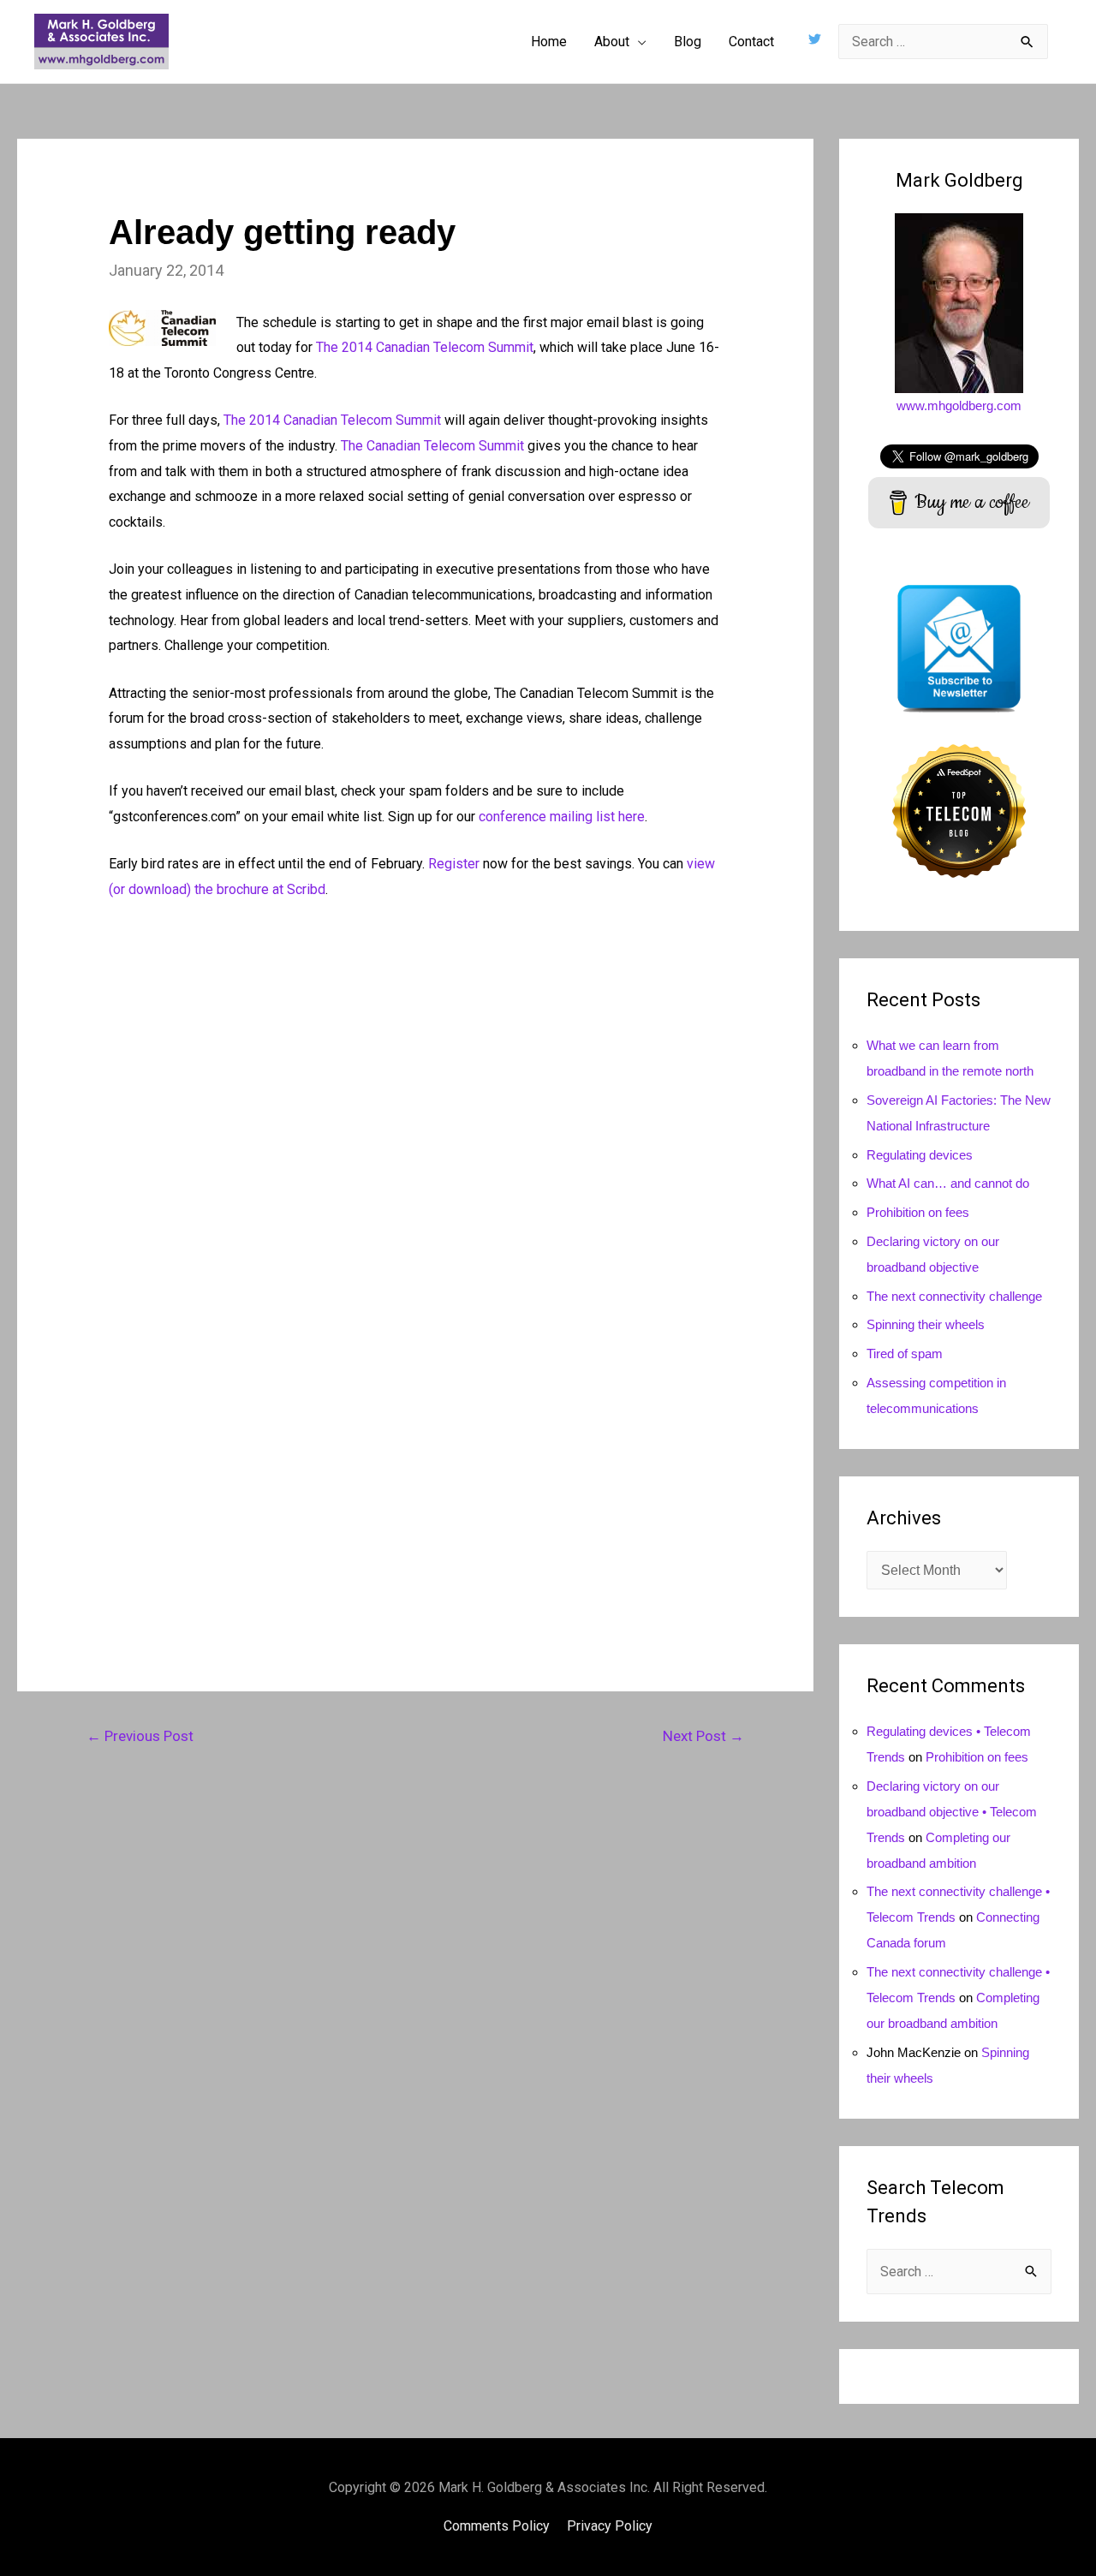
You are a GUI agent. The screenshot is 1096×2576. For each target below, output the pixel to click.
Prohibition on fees (918, 1212)
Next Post (703, 1736)
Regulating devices (920, 1155)
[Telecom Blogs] (959, 810)
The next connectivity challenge (954, 1296)
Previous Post (140, 1736)
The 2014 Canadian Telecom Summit (425, 347)
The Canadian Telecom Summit (432, 446)
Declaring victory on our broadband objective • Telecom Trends (952, 1812)
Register (454, 864)
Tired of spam (905, 1354)
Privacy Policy (610, 2526)
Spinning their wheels (926, 1324)
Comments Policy (497, 2526)
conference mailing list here (562, 817)
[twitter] (817, 39)
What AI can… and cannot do (948, 1183)
